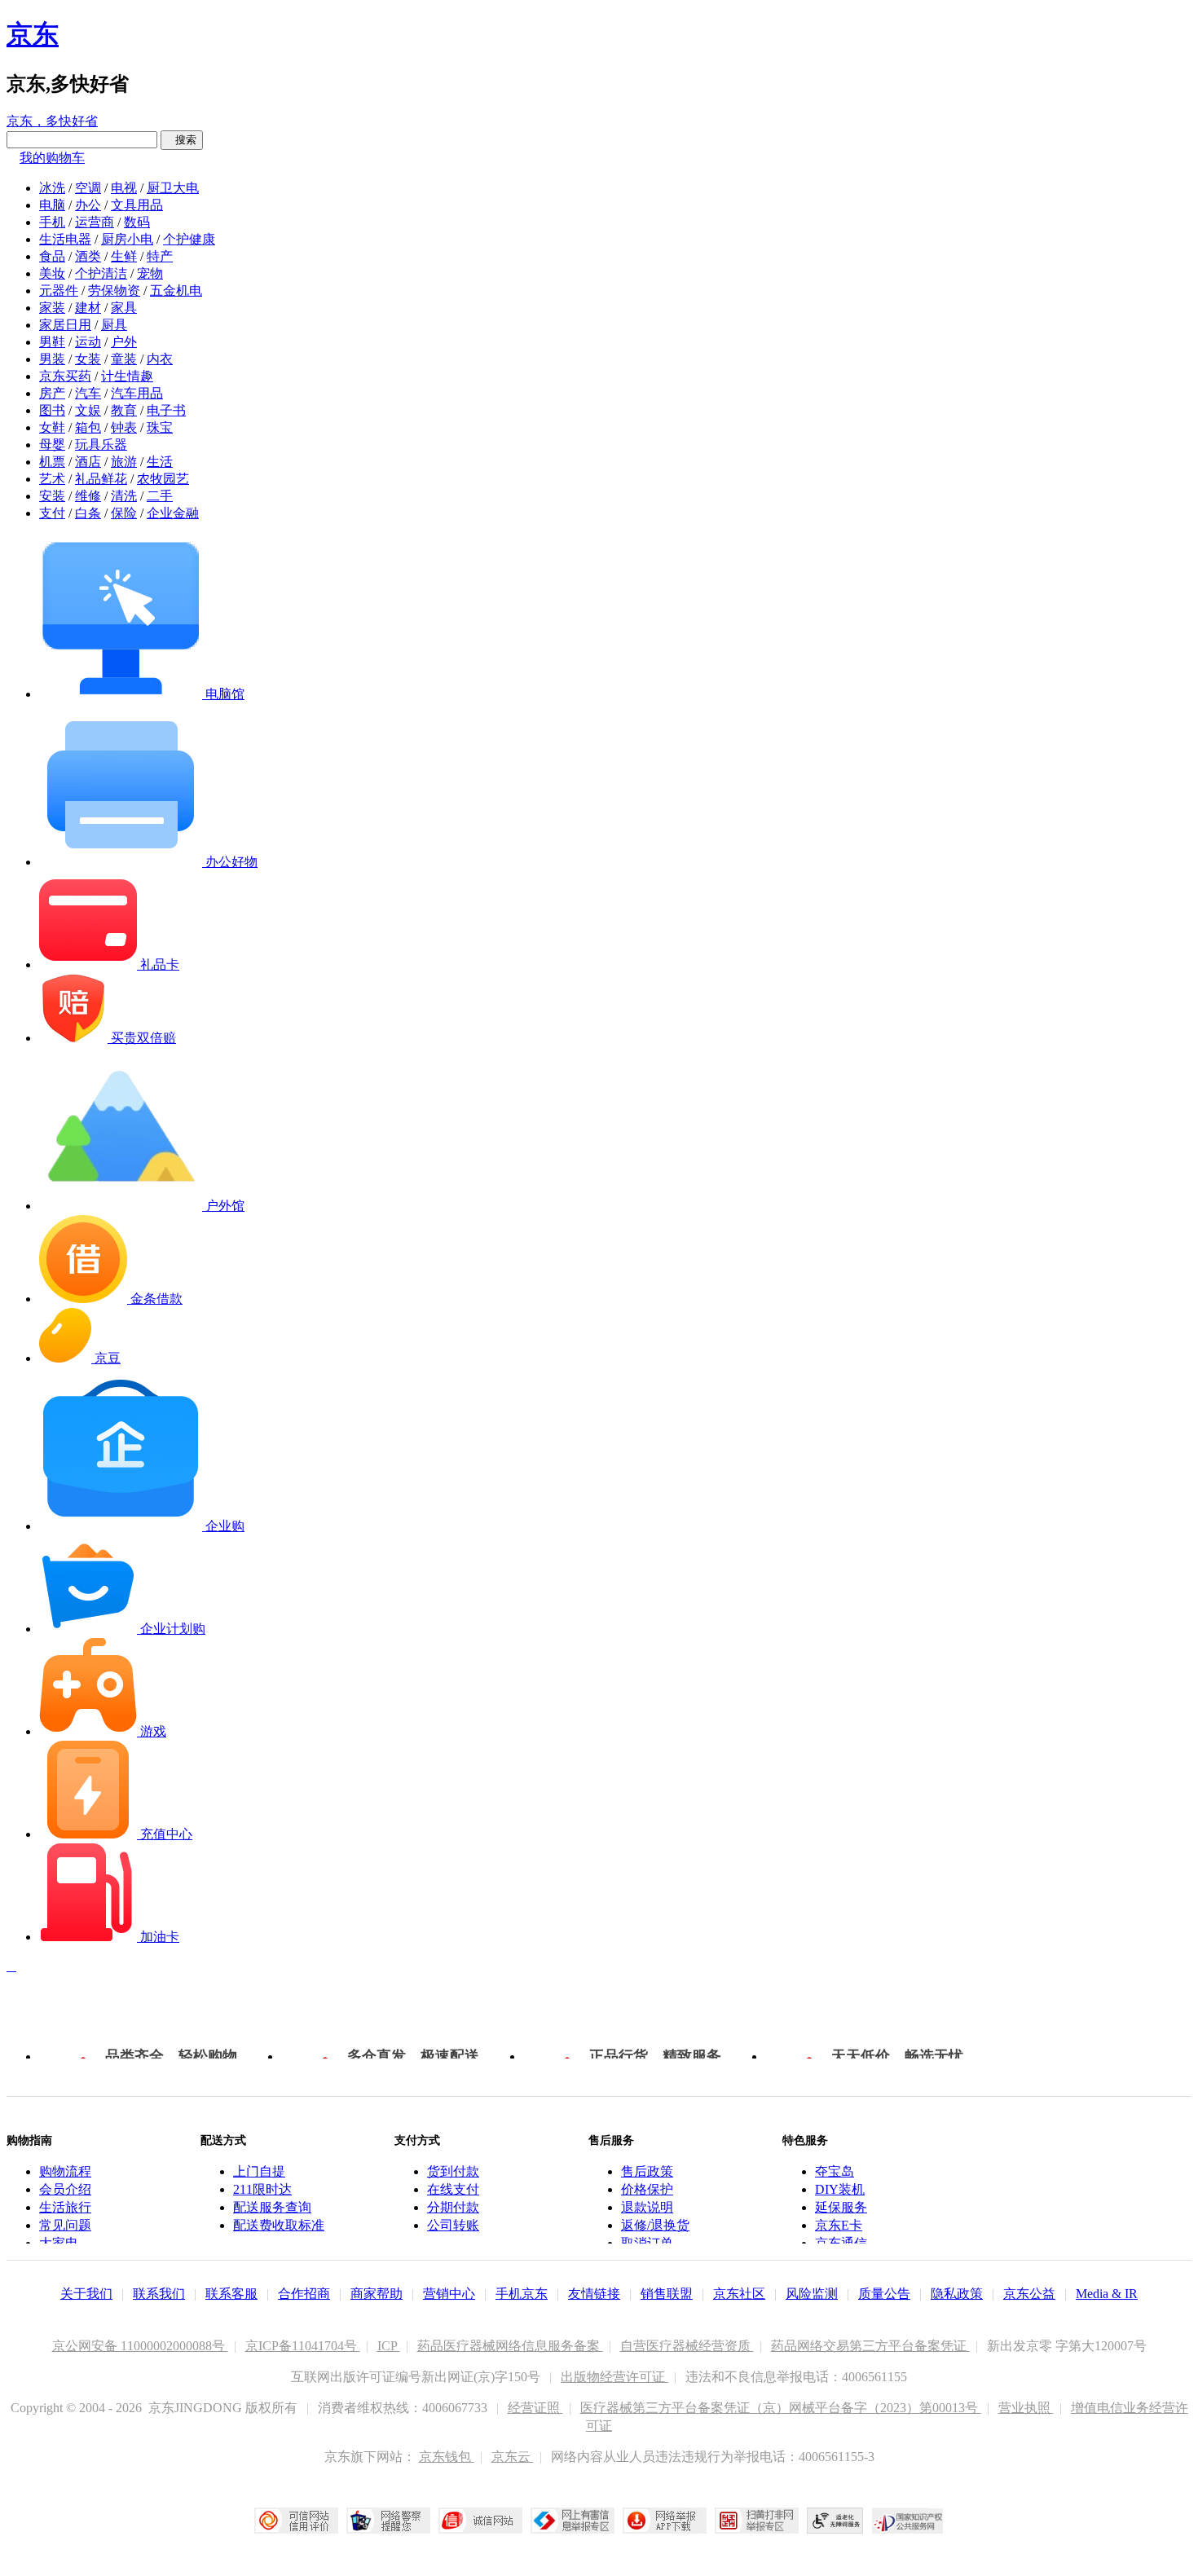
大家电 (59, 2243)
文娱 (88, 410)
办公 (88, 205)
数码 (137, 222)
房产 (52, 393)
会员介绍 (65, 2189)
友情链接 (594, 2294)
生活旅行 (65, 2207)
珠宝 (160, 427)
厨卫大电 (173, 188)
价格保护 (647, 2189)
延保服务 (841, 2207)
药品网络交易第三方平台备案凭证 (870, 2346)
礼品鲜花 (101, 479)
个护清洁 (101, 273)
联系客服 (231, 2294)
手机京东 (522, 2294)
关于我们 (86, 2294)
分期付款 (453, 2207)
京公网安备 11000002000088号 (140, 2346)
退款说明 (647, 2207)
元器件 (59, 291)
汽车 (88, 393)
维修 (88, 496)
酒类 (88, 256)
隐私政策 (957, 2294)
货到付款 (453, 2171)
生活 (160, 462)
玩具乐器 (101, 445)
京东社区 (739, 2294)
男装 (52, 359)
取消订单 (647, 2243)
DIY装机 (840, 2189)
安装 (52, 496)
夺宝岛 (835, 2171)
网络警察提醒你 (388, 2521)
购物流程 (65, 2171)
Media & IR (1107, 2294)
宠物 (150, 273)
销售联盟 (667, 2294)
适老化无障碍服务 (835, 2521)
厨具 (114, 325)
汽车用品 (137, 393)
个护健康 (189, 239)
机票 (52, 462)
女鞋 (52, 427)
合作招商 (304, 2294)
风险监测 (812, 2294)
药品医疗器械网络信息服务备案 (510, 2346)
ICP (389, 2346)
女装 (88, 359)
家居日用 (65, 325)
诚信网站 (480, 2521)
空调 (88, 188)
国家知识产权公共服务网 (908, 2521)
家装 (52, 308)
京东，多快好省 (52, 121)
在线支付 (453, 2189)
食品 (52, 256)
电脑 (52, 205)
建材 (88, 308)
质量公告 (884, 2294)
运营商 (95, 222)
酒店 (88, 462)
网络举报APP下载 (665, 2521)
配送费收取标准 (279, 2225)
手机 (52, 222)
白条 (88, 513)
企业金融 (173, 513)
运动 (88, 342)
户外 (124, 342)
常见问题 (65, 2225)
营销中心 (449, 2294)
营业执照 (1026, 2408)
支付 (52, 513)
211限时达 (262, 2189)
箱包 (88, 427)
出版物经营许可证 (614, 2377)
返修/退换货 (655, 2225)
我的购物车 (52, 158)
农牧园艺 (163, 479)
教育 (124, 410)
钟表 (124, 427)
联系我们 (159, 2294)
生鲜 (124, 256)
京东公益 (1029, 2294)
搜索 (182, 140)
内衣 (160, 359)
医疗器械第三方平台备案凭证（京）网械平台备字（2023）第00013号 (781, 2408)
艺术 (52, 479)
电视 (124, 188)
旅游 (124, 462)
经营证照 (535, 2408)
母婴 (52, 445)
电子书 (166, 410)
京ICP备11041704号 (303, 2346)
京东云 (513, 2457)
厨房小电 (127, 239)
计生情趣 (127, 376)
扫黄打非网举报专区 (757, 2521)
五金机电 (176, 291)
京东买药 (65, 376)
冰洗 (52, 188)
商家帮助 (377, 2294)
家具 (124, 308)
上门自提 (259, 2171)
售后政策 (647, 2171)
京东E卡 (839, 2225)
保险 (124, 513)
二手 (160, 496)
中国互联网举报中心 (573, 2521)
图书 (52, 410)
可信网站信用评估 (296, 2521)
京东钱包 (447, 2457)
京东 (33, 34)
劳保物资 (114, 291)
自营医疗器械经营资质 (687, 2346)
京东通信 (841, 2243)
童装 (124, 359)
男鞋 (52, 342)
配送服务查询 (272, 2207)
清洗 (124, 496)
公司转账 (453, 2225)
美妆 (52, 273)
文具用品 (137, 205)
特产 (160, 256)
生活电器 (65, 239)
